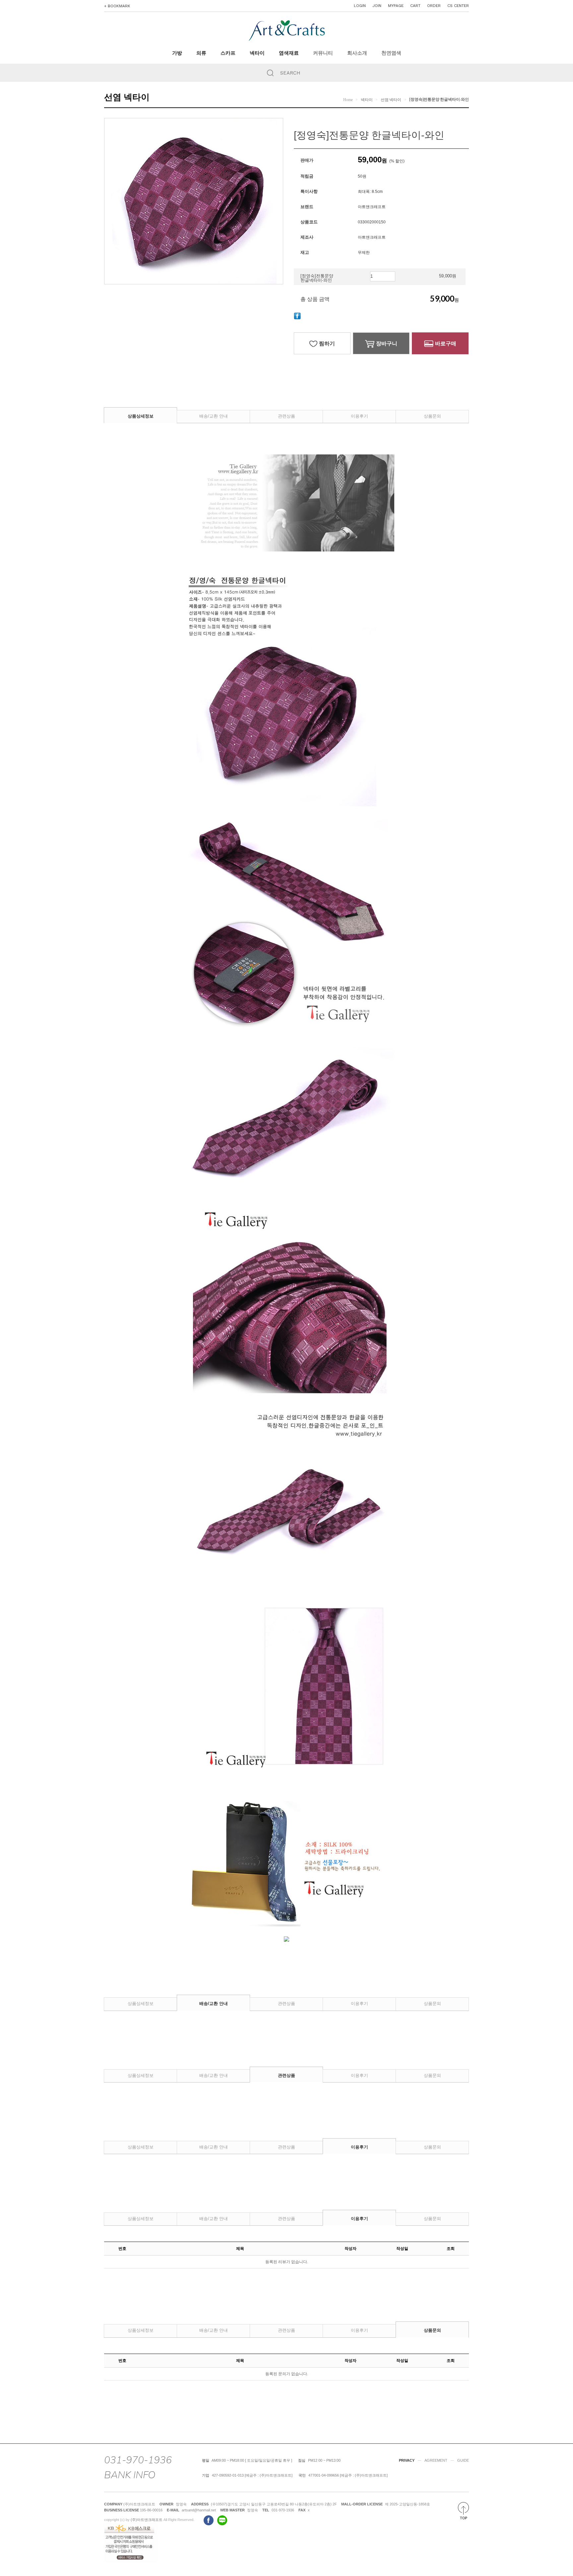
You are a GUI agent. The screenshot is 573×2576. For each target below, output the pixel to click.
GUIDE (463, 2460)
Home (348, 100)
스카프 (228, 53)
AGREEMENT (436, 2460)
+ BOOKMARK (117, 6)
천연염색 (391, 53)
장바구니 (387, 343)
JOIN (377, 6)
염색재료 (289, 53)
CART (415, 6)
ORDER (434, 6)
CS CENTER (458, 6)
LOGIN (360, 6)
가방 (177, 53)
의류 (201, 53)
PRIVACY (407, 2460)
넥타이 (257, 53)
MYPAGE (396, 6)
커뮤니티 (323, 53)
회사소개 (357, 53)
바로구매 (446, 343)
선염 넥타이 (391, 100)
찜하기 (327, 343)
